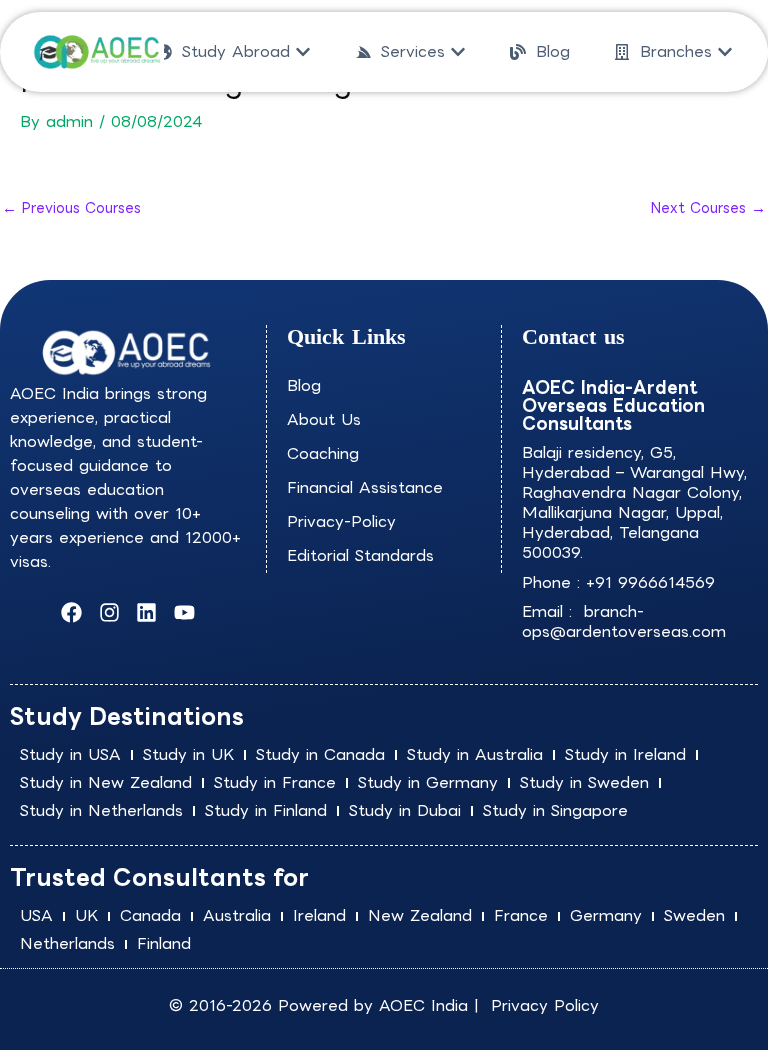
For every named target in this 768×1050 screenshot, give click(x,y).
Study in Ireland (625, 754)
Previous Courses (71, 207)
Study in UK (188, 754)
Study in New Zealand (106, 782)
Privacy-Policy (341, 521)
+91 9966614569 (650, 582)
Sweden (694, 915)
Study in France (275, 782)
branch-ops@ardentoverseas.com (624, 621)
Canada (150, 915)
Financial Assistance (365, 487)
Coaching (323, 453)
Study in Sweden (584, 782)
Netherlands (67, 943)
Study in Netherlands (101, 810)
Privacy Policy (545, 1005)
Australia (237, 915)
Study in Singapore (555, 810)
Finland (164, 943)
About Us (324, 419)
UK (86, 915)
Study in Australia (475, 754)
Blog (304, 385)
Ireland (319, 915)
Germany (606, 915)
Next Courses (708, 207)
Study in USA (70, 754)
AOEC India (423, 1005)
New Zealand (420, 915)
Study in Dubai (405, 810)
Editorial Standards (360, 555)
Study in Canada (320, 754)
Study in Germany (428, 782)
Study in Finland (266, 810)
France (521, 915)
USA (36, 915)
